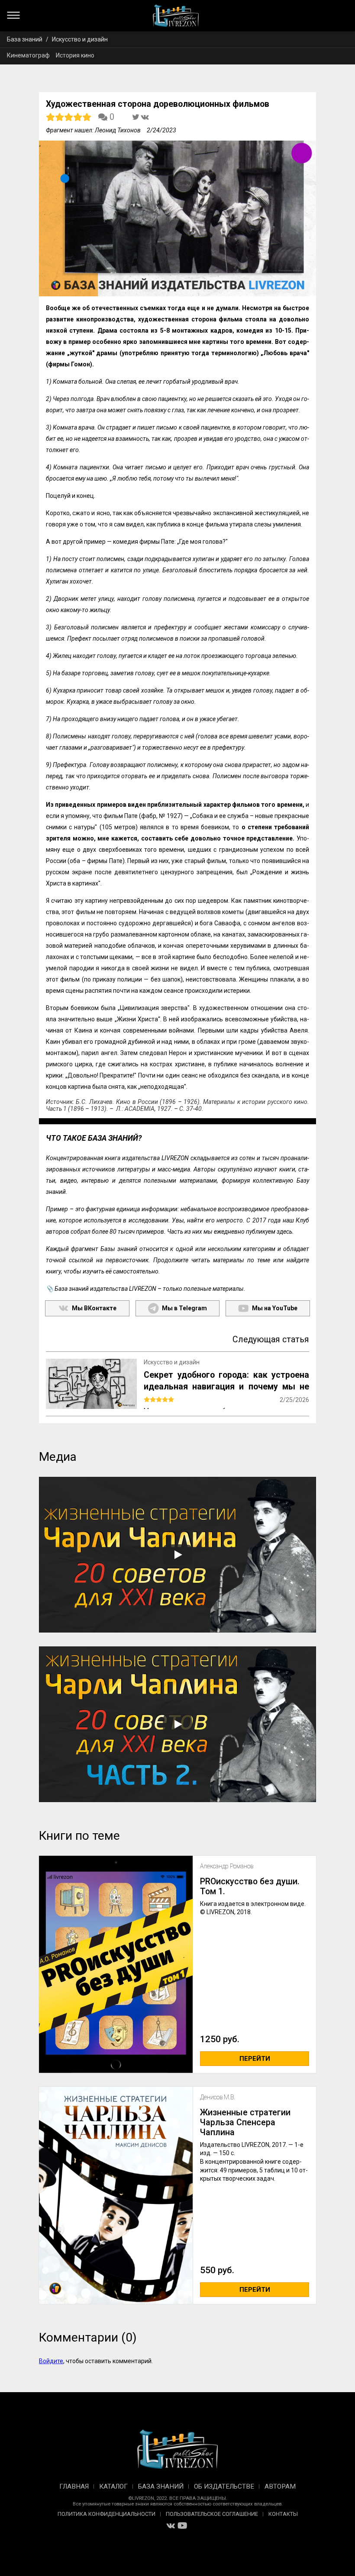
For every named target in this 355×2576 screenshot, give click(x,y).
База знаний (25, 39)
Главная (74, 2486)
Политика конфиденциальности (106, 2514)
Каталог (113, 2486)
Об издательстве (224, 2486)
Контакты (283, 2514)
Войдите (51, 2361)
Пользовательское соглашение (212, 2514)
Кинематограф (28, 55)
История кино (75, 55)
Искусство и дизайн (80, 39)
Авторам (280, 2486)
